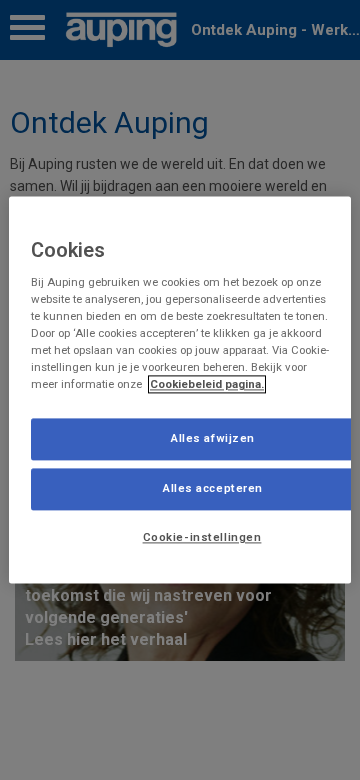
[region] (180, 389)
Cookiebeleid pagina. (207, 385)
